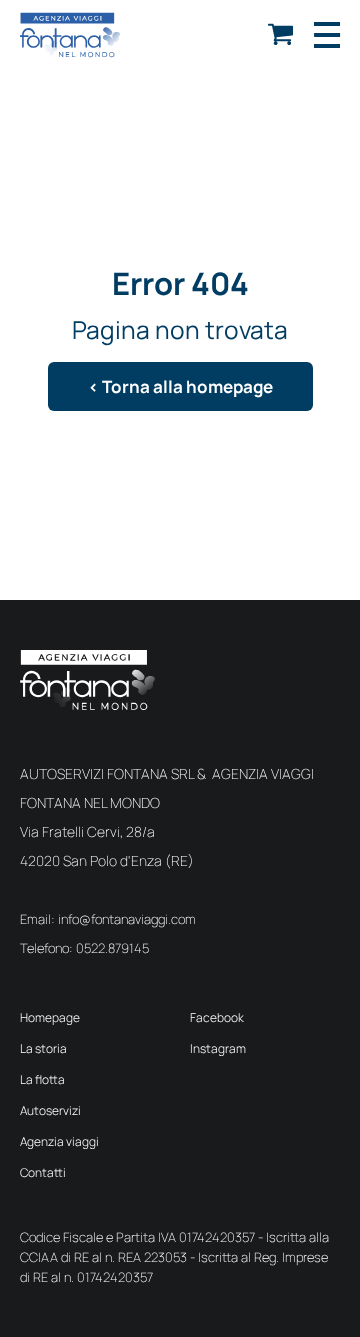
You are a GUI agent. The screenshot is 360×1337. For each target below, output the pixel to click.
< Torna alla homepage (180, 386)
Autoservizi (50, 1110)
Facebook (217, 1017)
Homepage (50, 1017)
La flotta (42, 1079)
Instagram (218, 1048)
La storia (43, 1048)
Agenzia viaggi (59, 1141)
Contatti (43, 1172)
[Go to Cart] (280, 38)
